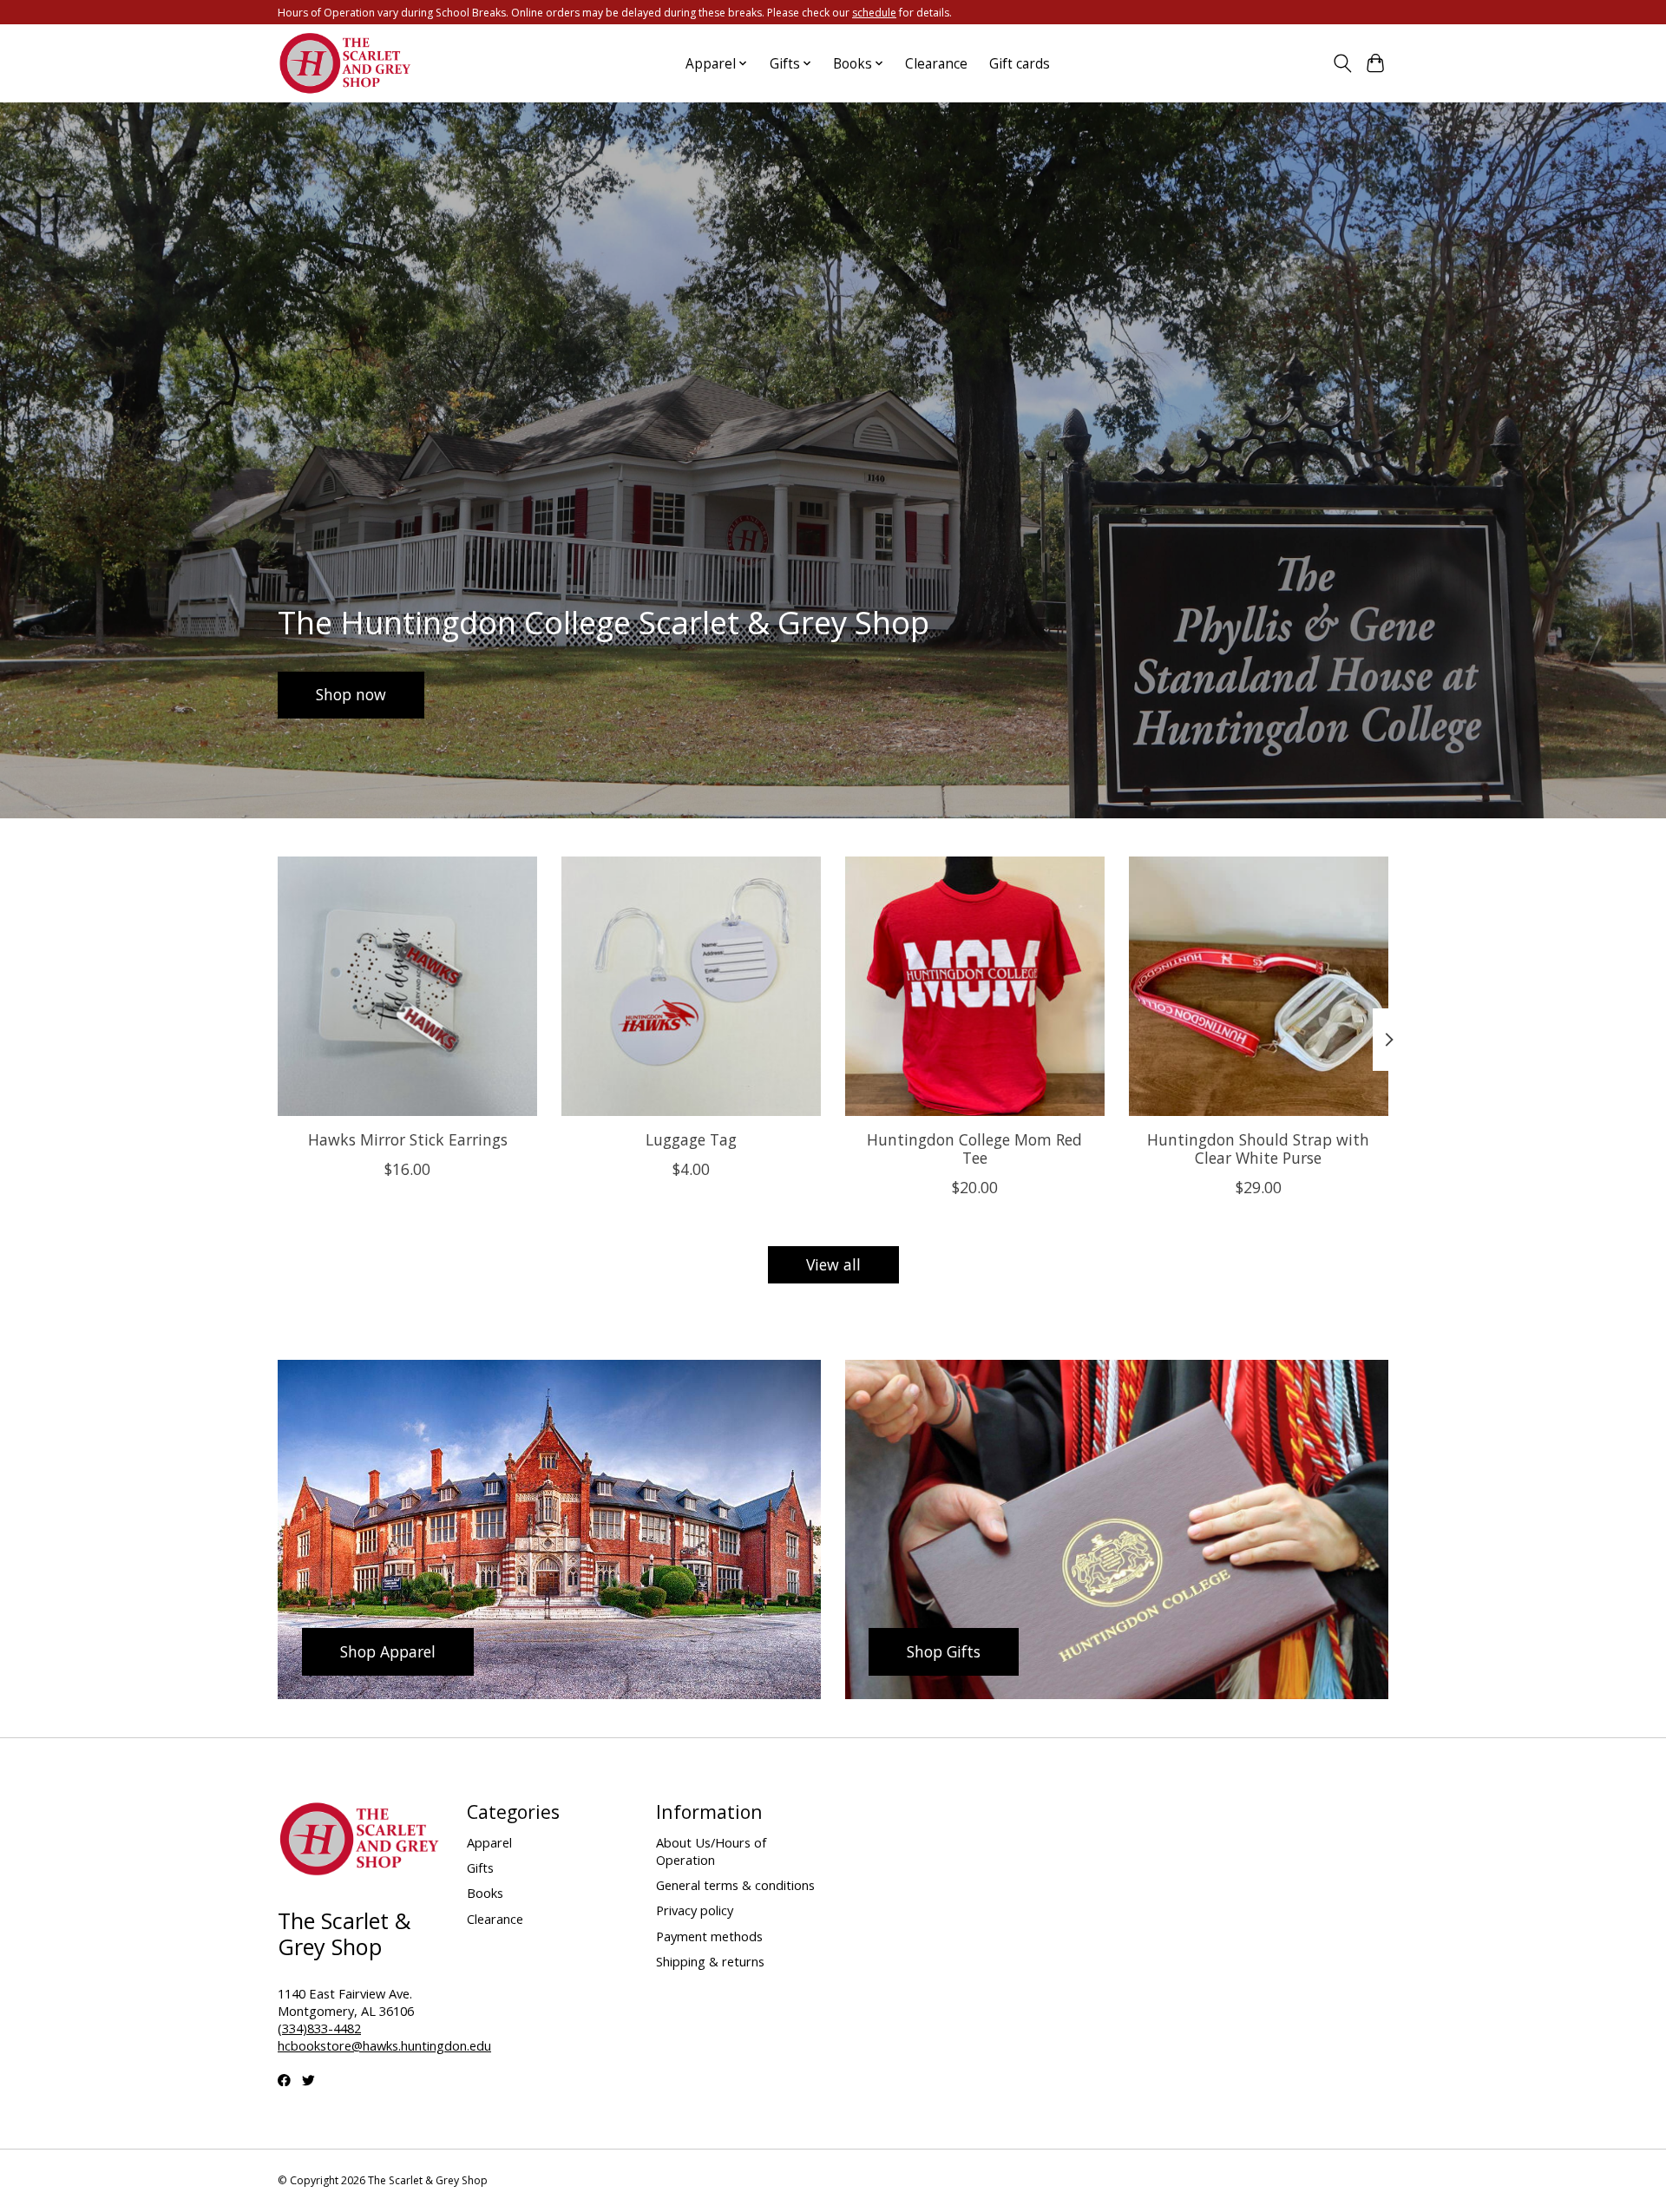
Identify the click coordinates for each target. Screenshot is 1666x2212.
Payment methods (709, 1936)
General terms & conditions (735, 1885)
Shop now (351, 694)
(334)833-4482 (319, 2028)
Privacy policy (695, 1910)
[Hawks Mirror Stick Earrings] (407, 986)
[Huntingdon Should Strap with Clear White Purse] (1259, 986)
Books (485, 1893)
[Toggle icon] (1342, 63)
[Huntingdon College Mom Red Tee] (975, 986)
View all (833, 1264)
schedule (874, 13)
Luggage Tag (691, 1139)
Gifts (480, 1867)
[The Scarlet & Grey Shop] (346, 64)
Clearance (936, 64)
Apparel (489, 1842)
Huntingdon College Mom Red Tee (974, 1149)
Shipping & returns (710, 1961)
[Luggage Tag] (691, 986)
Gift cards (1020, 64)
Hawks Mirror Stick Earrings (408, 1139)
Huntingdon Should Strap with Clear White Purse (1258, 1149)
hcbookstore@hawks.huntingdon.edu (384, 2045)
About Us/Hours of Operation (711, 1851)
